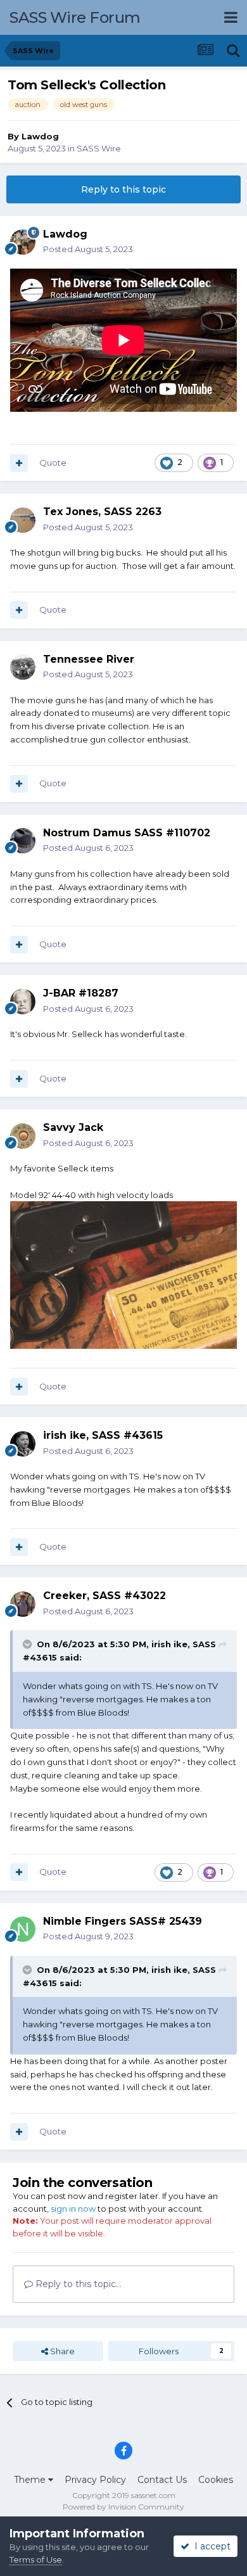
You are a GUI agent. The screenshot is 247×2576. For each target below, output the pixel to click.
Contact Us (162, 2480)
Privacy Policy (95, 2480)
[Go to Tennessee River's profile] (23, 667)
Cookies (216, 2480)
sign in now (73, 2209)
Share (61, 2351)
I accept (210, 2546)
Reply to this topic (123, 189)
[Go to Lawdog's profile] (23, 242)
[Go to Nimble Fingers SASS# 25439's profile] (23, 1929)
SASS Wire (99, 148)
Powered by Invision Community (123, 2507)
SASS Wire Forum (75, 17)
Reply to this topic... (77, 2284)
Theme (31, 2480)
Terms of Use (36, 2560)
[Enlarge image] (123, 1274)
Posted (88, 249)
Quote (53, 462)
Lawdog (40, 136)
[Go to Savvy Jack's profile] (23, 1136)
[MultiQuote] (19, 463)
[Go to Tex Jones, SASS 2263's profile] (23, 520)
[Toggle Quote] (28, 1644)
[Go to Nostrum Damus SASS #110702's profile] (23, 841)
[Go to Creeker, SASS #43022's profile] (23, 1604)
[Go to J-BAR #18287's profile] (23, 1002)
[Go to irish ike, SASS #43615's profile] (23, 1444)
